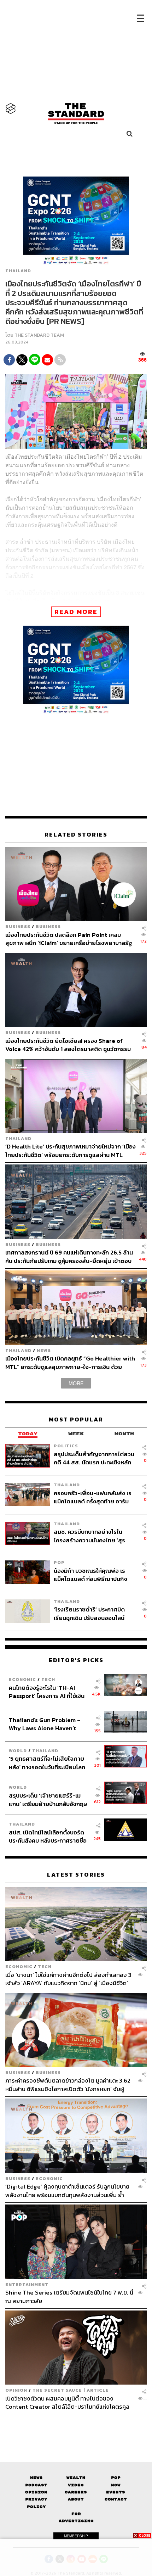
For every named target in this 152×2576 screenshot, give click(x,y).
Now (116, 2485)
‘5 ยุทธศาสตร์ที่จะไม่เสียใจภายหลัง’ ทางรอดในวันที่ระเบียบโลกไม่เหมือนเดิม (47, 1763)
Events (116, 2492)
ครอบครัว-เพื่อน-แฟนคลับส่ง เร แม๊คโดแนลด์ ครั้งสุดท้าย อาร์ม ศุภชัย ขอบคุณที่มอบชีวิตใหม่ (93, 1497)
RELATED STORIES (76, 835)
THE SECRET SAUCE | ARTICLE (71, 2390)
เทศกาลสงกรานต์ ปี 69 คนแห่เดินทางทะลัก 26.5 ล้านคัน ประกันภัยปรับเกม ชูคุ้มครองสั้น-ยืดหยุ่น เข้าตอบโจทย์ (69, 1256)
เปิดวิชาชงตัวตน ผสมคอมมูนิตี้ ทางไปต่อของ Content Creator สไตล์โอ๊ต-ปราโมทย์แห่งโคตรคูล (67, 2402)
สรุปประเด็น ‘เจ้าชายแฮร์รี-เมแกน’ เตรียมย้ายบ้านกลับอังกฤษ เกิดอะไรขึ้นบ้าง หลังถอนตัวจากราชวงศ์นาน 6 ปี (48, 1800)
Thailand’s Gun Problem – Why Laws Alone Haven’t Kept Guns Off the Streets (45, 1724)
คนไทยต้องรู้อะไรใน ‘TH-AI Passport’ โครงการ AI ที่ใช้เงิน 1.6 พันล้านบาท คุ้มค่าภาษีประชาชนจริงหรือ (47, 1692)
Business (18, 926)
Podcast (36, 2485)
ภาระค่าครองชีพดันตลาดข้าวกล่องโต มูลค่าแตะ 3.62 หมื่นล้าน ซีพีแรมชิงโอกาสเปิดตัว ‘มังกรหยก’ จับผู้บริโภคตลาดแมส (68, 2085)
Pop (116, 2478)
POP (59, 1562)
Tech (48, 1679)
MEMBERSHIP (76, 2536)
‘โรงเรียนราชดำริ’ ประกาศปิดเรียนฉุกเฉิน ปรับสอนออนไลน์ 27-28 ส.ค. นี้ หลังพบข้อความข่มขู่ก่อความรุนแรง (90, 1613)
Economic (22, 1679)
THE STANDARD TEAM (39, 335)
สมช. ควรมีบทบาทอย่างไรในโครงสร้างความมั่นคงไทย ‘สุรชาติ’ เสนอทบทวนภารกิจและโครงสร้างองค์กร (89, 1536)
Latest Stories (76, 1875)
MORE (76, 1383)
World (18, 1751)
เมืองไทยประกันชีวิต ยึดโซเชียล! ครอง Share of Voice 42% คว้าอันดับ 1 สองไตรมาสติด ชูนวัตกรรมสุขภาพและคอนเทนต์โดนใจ (68, 1045)
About (76, 2499)
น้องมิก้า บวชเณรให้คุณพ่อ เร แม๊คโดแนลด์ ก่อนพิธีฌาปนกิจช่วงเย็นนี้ (90, 1575)
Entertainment (27, 2284)
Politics (66, 1446)
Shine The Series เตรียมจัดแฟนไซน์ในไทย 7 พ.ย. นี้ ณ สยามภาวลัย (69, 2296)
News (44, 1350)
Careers (76, 2492)
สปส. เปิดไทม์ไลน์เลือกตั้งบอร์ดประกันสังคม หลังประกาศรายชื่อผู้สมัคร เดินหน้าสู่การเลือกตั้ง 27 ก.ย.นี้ (48, 1836)
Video (76, 2485)
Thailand (18, 271)
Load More (76, 2423)
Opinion (16, 2390)
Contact (116, 2499)
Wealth (76, 2478)
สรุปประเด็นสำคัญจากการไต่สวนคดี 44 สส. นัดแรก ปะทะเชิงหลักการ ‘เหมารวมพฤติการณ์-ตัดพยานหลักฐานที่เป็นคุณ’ (94, 1458)
